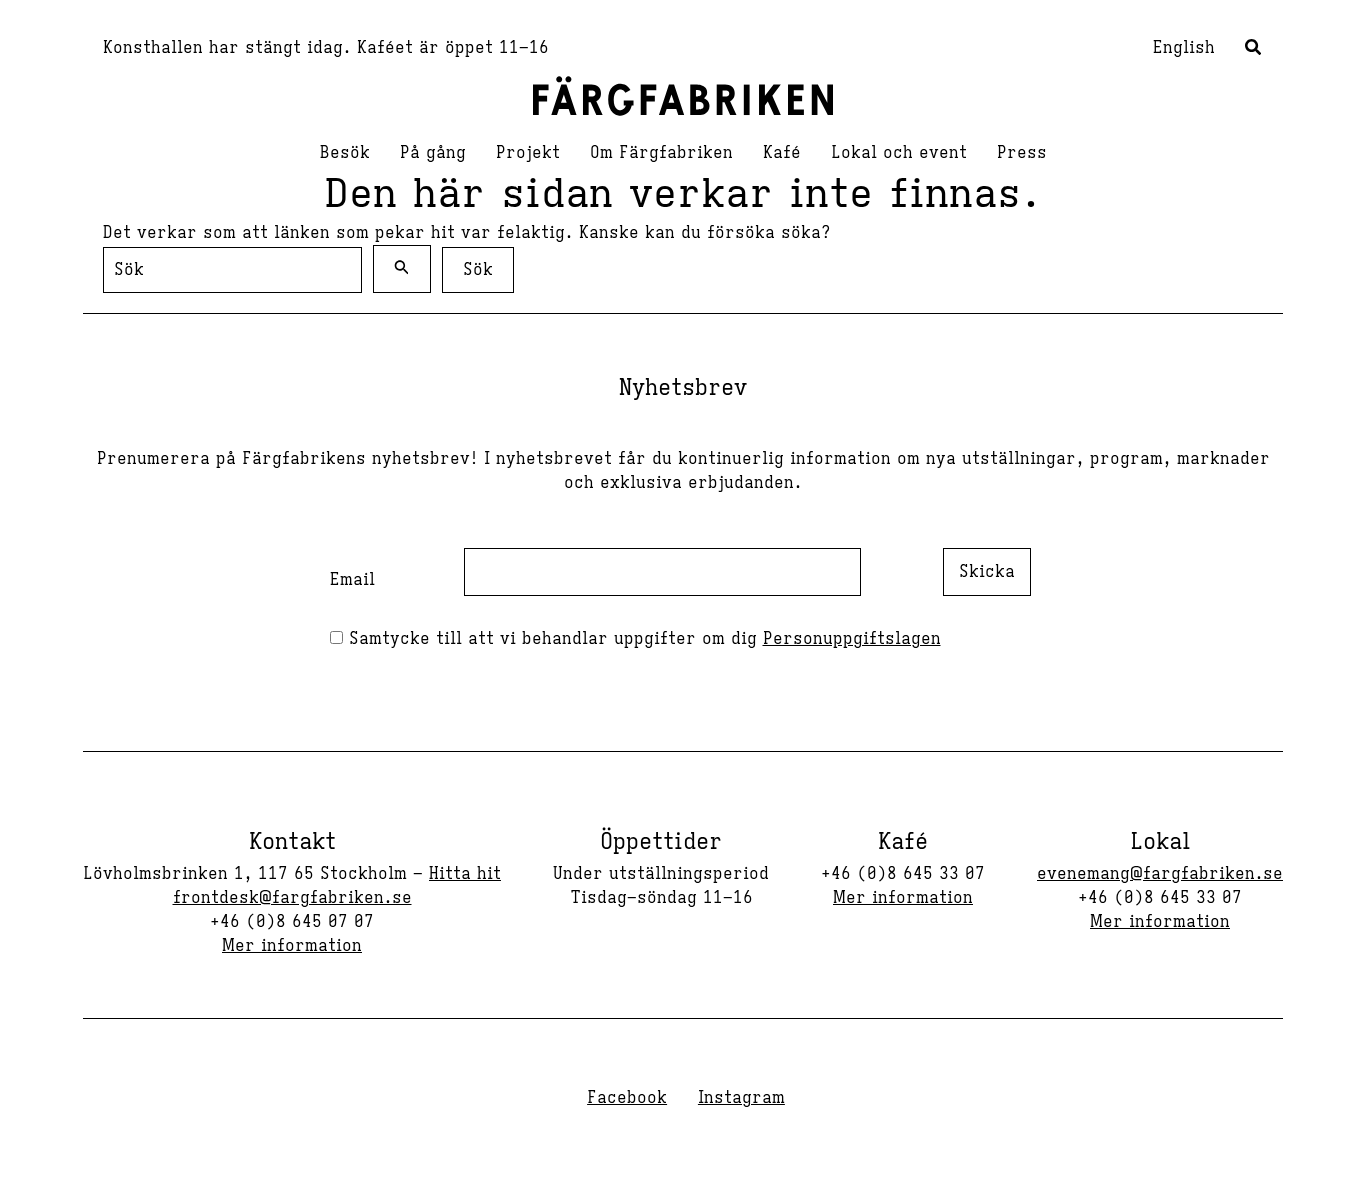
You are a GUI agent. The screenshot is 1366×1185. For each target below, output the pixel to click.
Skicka (987, 572)
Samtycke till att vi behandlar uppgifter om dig (642, 639)
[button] (1254, 50)
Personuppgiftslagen (852, 639)
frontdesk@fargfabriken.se (292, 898)
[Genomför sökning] (402, 269)
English (1184, 48)
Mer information (292, 946)
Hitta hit (465, 874)
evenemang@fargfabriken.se (1160, 874)
